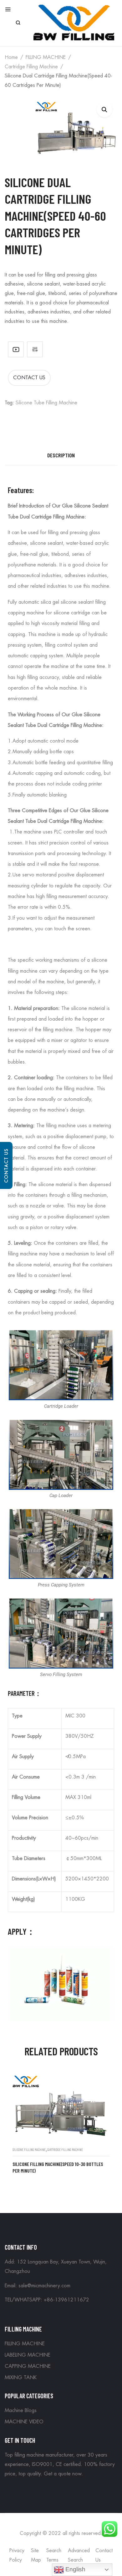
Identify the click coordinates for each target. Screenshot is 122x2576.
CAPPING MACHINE (28, 2366)
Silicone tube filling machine (46, 403)
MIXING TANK (21, 2378)
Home (11, 57)
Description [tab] (61, 455)
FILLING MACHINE (46, 57)
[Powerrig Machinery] (74, 22)
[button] (104, 109)
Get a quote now (63, 2474)
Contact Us (6, 1165)
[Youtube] (16, 349)
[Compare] (35, 349)
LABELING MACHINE (28, 2355)
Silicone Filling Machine (29, 2150)
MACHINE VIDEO (24, 2422)
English (75, 2569)
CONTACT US (29, 378)
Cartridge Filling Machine (31, 67)
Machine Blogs (21, 2410)
